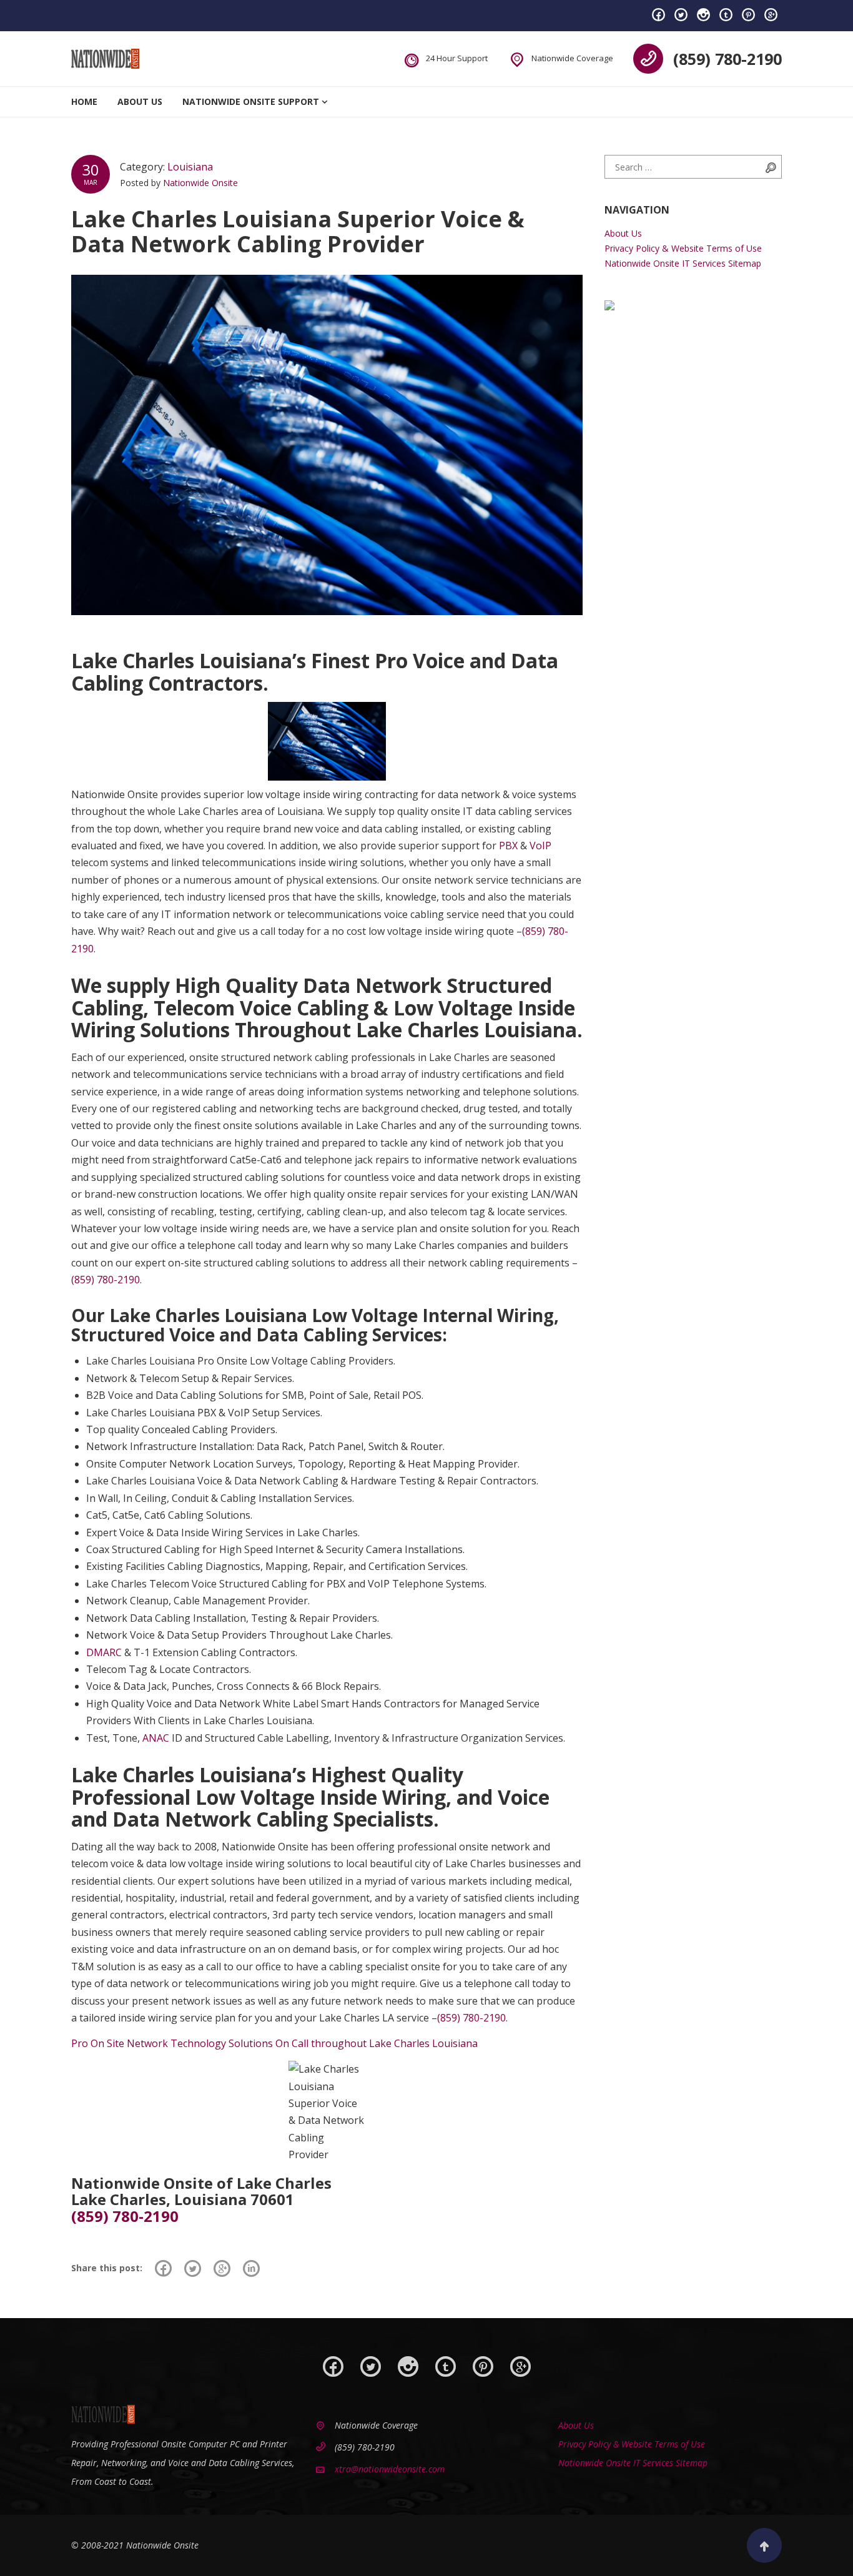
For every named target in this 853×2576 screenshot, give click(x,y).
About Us (140, 101)
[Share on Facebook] (163, 2268)
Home (84, 101)
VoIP (540, 846)
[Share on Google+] (222, 2268)
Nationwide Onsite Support (251, 101)
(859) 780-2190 (727, 59)
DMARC (104, 1652)
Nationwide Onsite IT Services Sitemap (683, 263)
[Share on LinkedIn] (251, 2268)
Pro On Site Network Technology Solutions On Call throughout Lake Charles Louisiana (274, 2043)
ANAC (156, 1738)
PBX (508, 846)
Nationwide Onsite (200, 183)
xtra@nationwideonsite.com (390, 2469)
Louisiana (190, 167)
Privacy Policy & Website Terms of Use (683, 248)
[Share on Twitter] (193, 2268)
